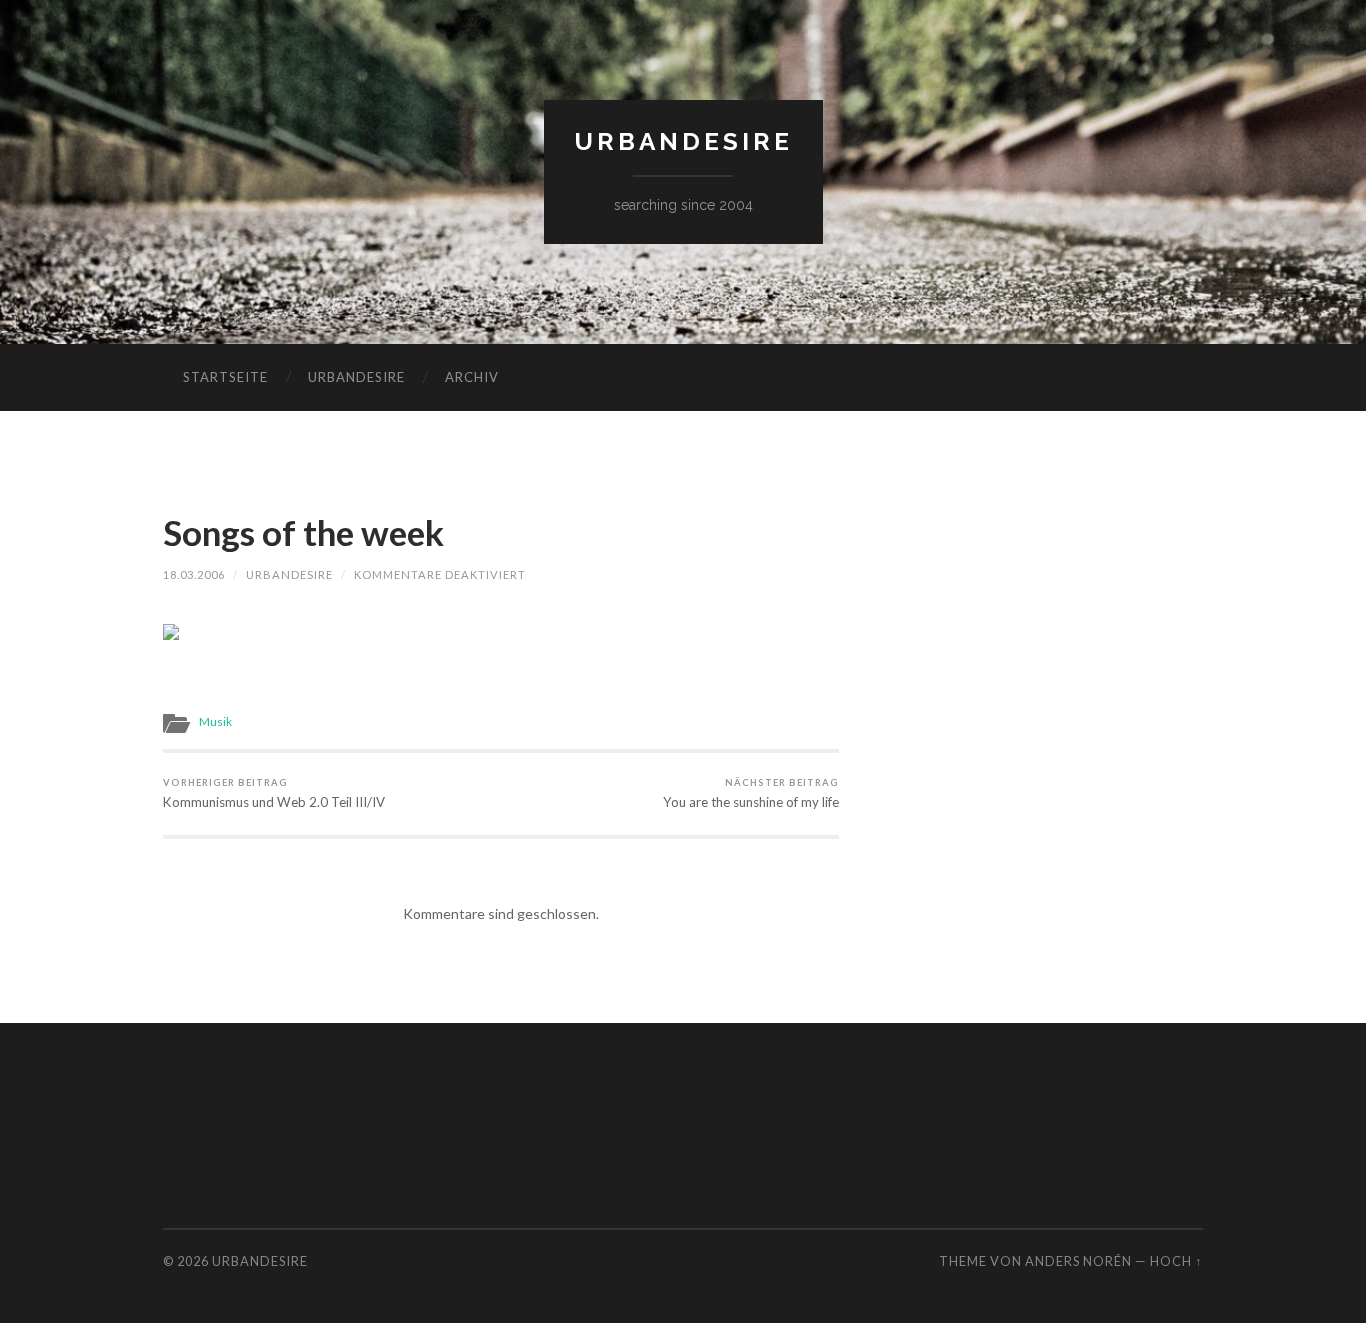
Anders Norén (1078, 1261)
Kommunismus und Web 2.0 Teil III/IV (274, 793)
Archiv (472, 377)
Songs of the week (303, 532)
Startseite (225, 377)
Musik (215, 721)
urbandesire (683, 141)
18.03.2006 (194, 574)
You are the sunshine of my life (751, 793)
